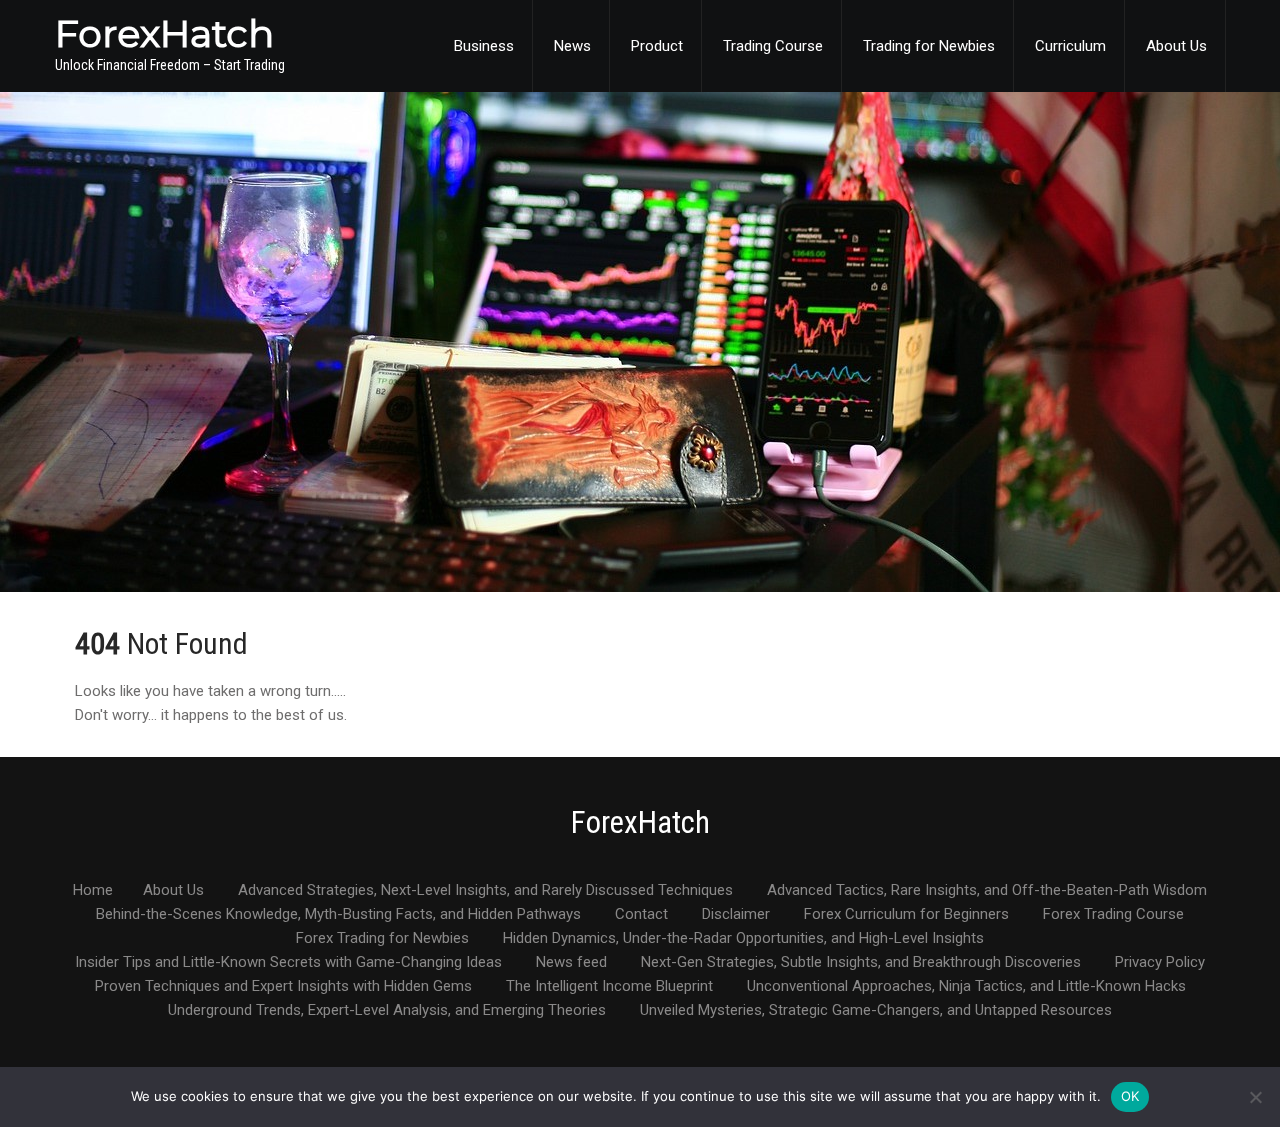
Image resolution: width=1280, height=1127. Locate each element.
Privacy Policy (1160, 963)
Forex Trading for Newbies (382, 939)
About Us (1176, 46)
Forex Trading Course (1113, 915)
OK (1130, 1096)
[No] (1255, 1097)
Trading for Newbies (929, 46)
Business (484, 46)
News (572, 46)
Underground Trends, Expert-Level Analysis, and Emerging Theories (387, 1011)
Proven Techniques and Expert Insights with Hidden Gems (283, 987)
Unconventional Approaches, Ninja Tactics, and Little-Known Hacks (966, 987)
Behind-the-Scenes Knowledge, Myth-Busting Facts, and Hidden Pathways (338, 915)
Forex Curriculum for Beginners (906, 915)
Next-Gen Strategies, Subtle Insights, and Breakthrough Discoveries (861, 963)
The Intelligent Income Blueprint (609, 987)
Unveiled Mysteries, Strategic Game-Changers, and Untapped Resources (876, 1011)
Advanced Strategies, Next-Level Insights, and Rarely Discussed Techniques (485, 891)
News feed (571, 963)
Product (657, 46)
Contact (641, 915)
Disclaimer (736, 915)
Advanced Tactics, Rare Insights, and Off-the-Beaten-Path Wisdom (987, 891)
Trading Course (773, 46)
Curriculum (1070, 46)
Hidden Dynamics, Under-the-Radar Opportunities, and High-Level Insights (743, 939)
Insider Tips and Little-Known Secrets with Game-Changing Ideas (288, 963)
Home (93, 891)
